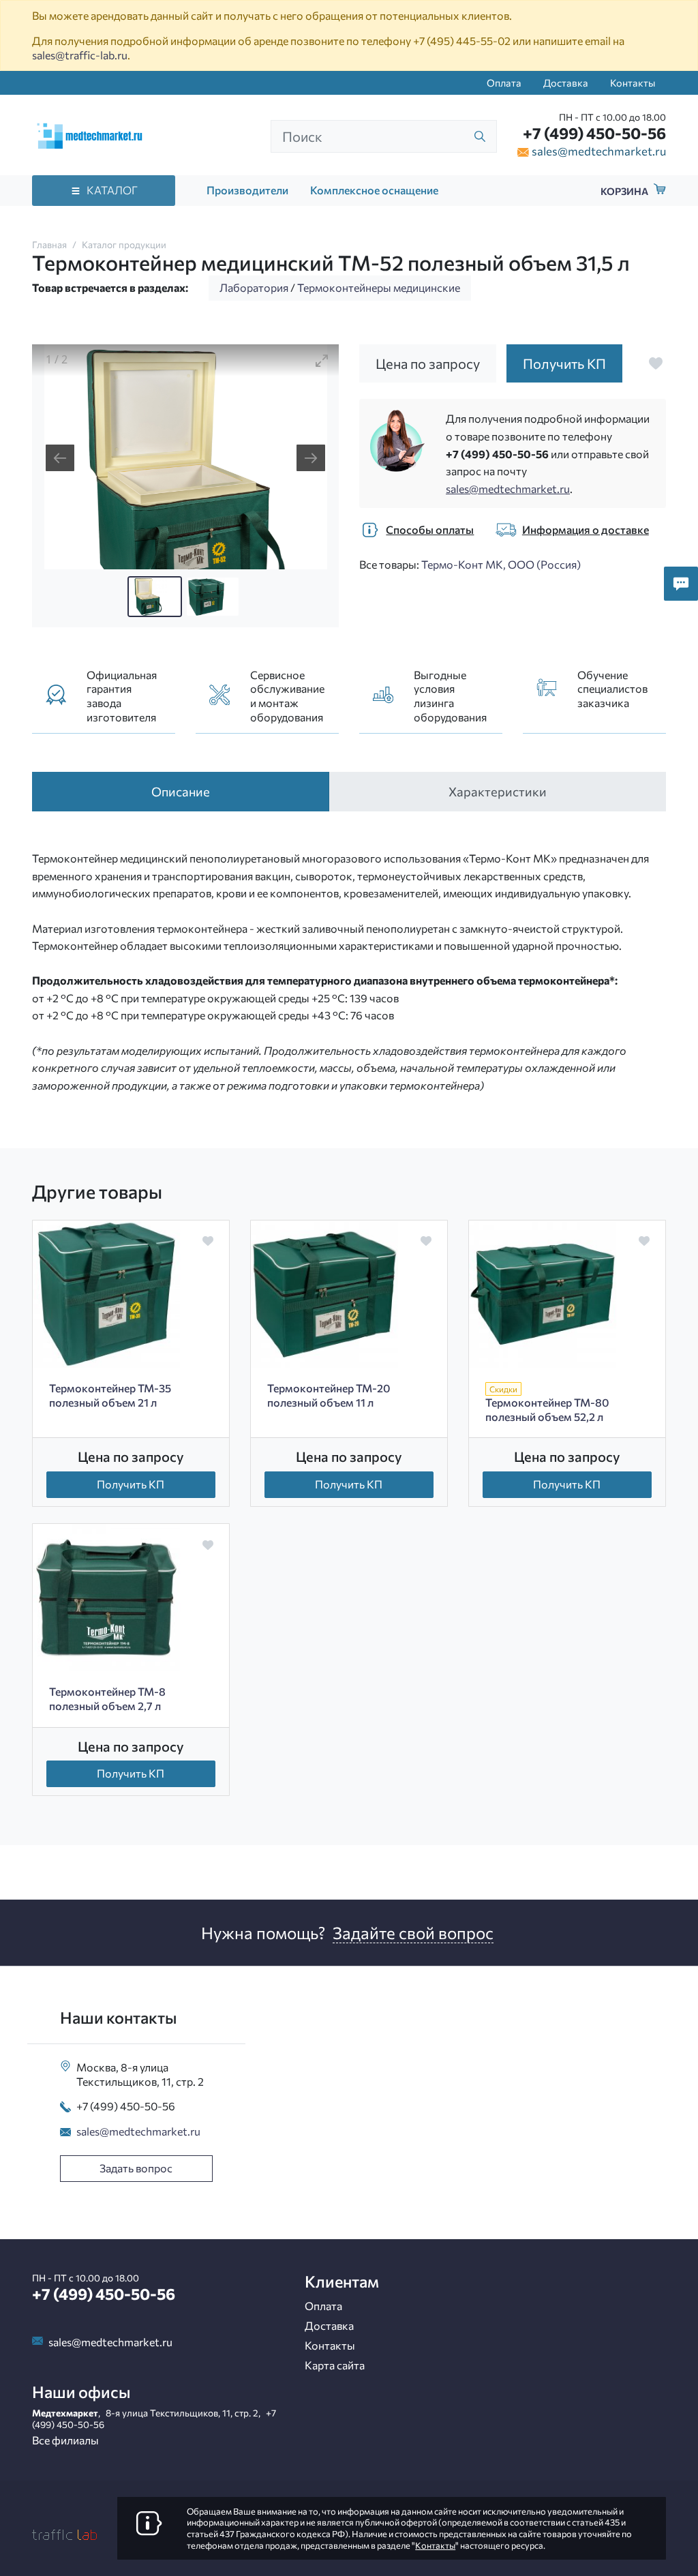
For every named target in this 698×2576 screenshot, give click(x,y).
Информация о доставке (586, 529)
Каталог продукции (124, 244)
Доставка (566, 83)
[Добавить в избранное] (656, 363)
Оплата (504, 83)
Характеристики (498, 791)
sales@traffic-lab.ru (80, 55)
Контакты (633, 83)
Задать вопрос (136, 2168)
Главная (49, 244)
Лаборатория (254, 287)
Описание (181, 791)
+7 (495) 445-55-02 (462, 41)
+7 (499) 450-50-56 (594, 133)
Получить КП (131, 1484)
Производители (247, 190)
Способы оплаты (430, 529)
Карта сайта (335, 2365)
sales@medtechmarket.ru (599, 151)
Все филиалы (65, 2440)
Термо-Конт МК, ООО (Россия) (501, 564)
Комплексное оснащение (374, 190)
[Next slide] (311, 458)
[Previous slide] (60, 458)
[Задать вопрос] (681, 584)
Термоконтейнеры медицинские (379, 287)
